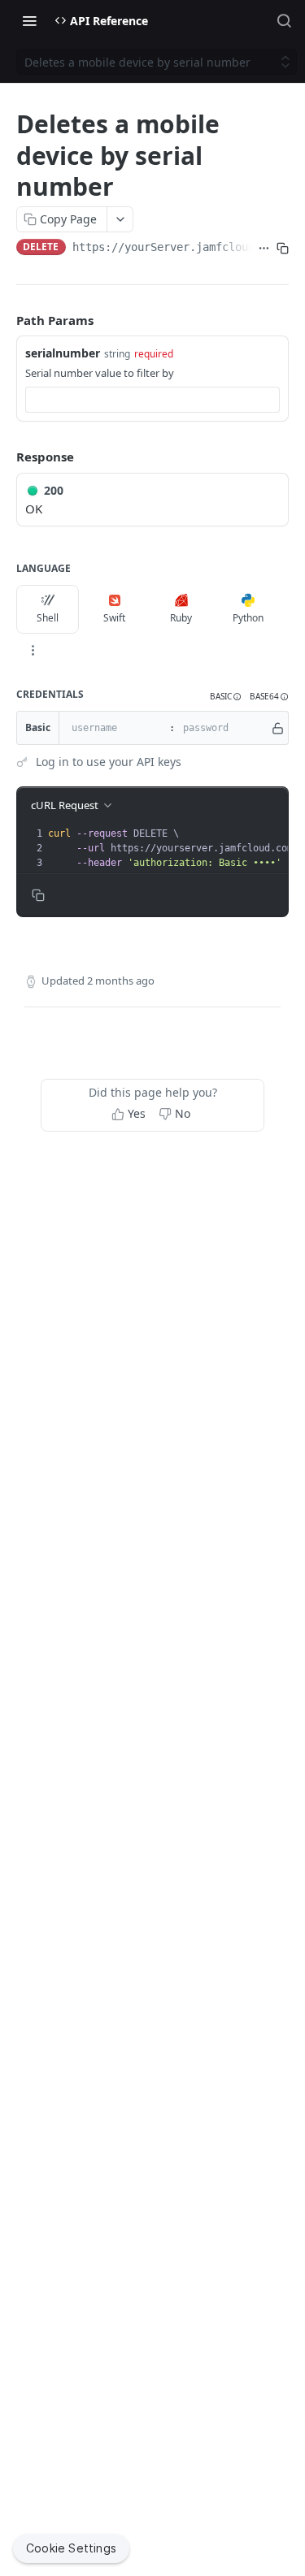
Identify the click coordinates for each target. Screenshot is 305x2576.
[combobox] (152, 400)
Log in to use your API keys (109, 762)
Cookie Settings (71, 2548)
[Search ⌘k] (284, 20)
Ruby (181, 618)
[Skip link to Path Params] (5, 320)
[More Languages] (33, 650)
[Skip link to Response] (5, 457)
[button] (226, 697)
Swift (114, 618)
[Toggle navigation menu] (29, 20)
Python (248, 618)
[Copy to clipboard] (283, 249)
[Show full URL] (264, 249)
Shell (48, 618)
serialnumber (63, 353)
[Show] (278, 728)
